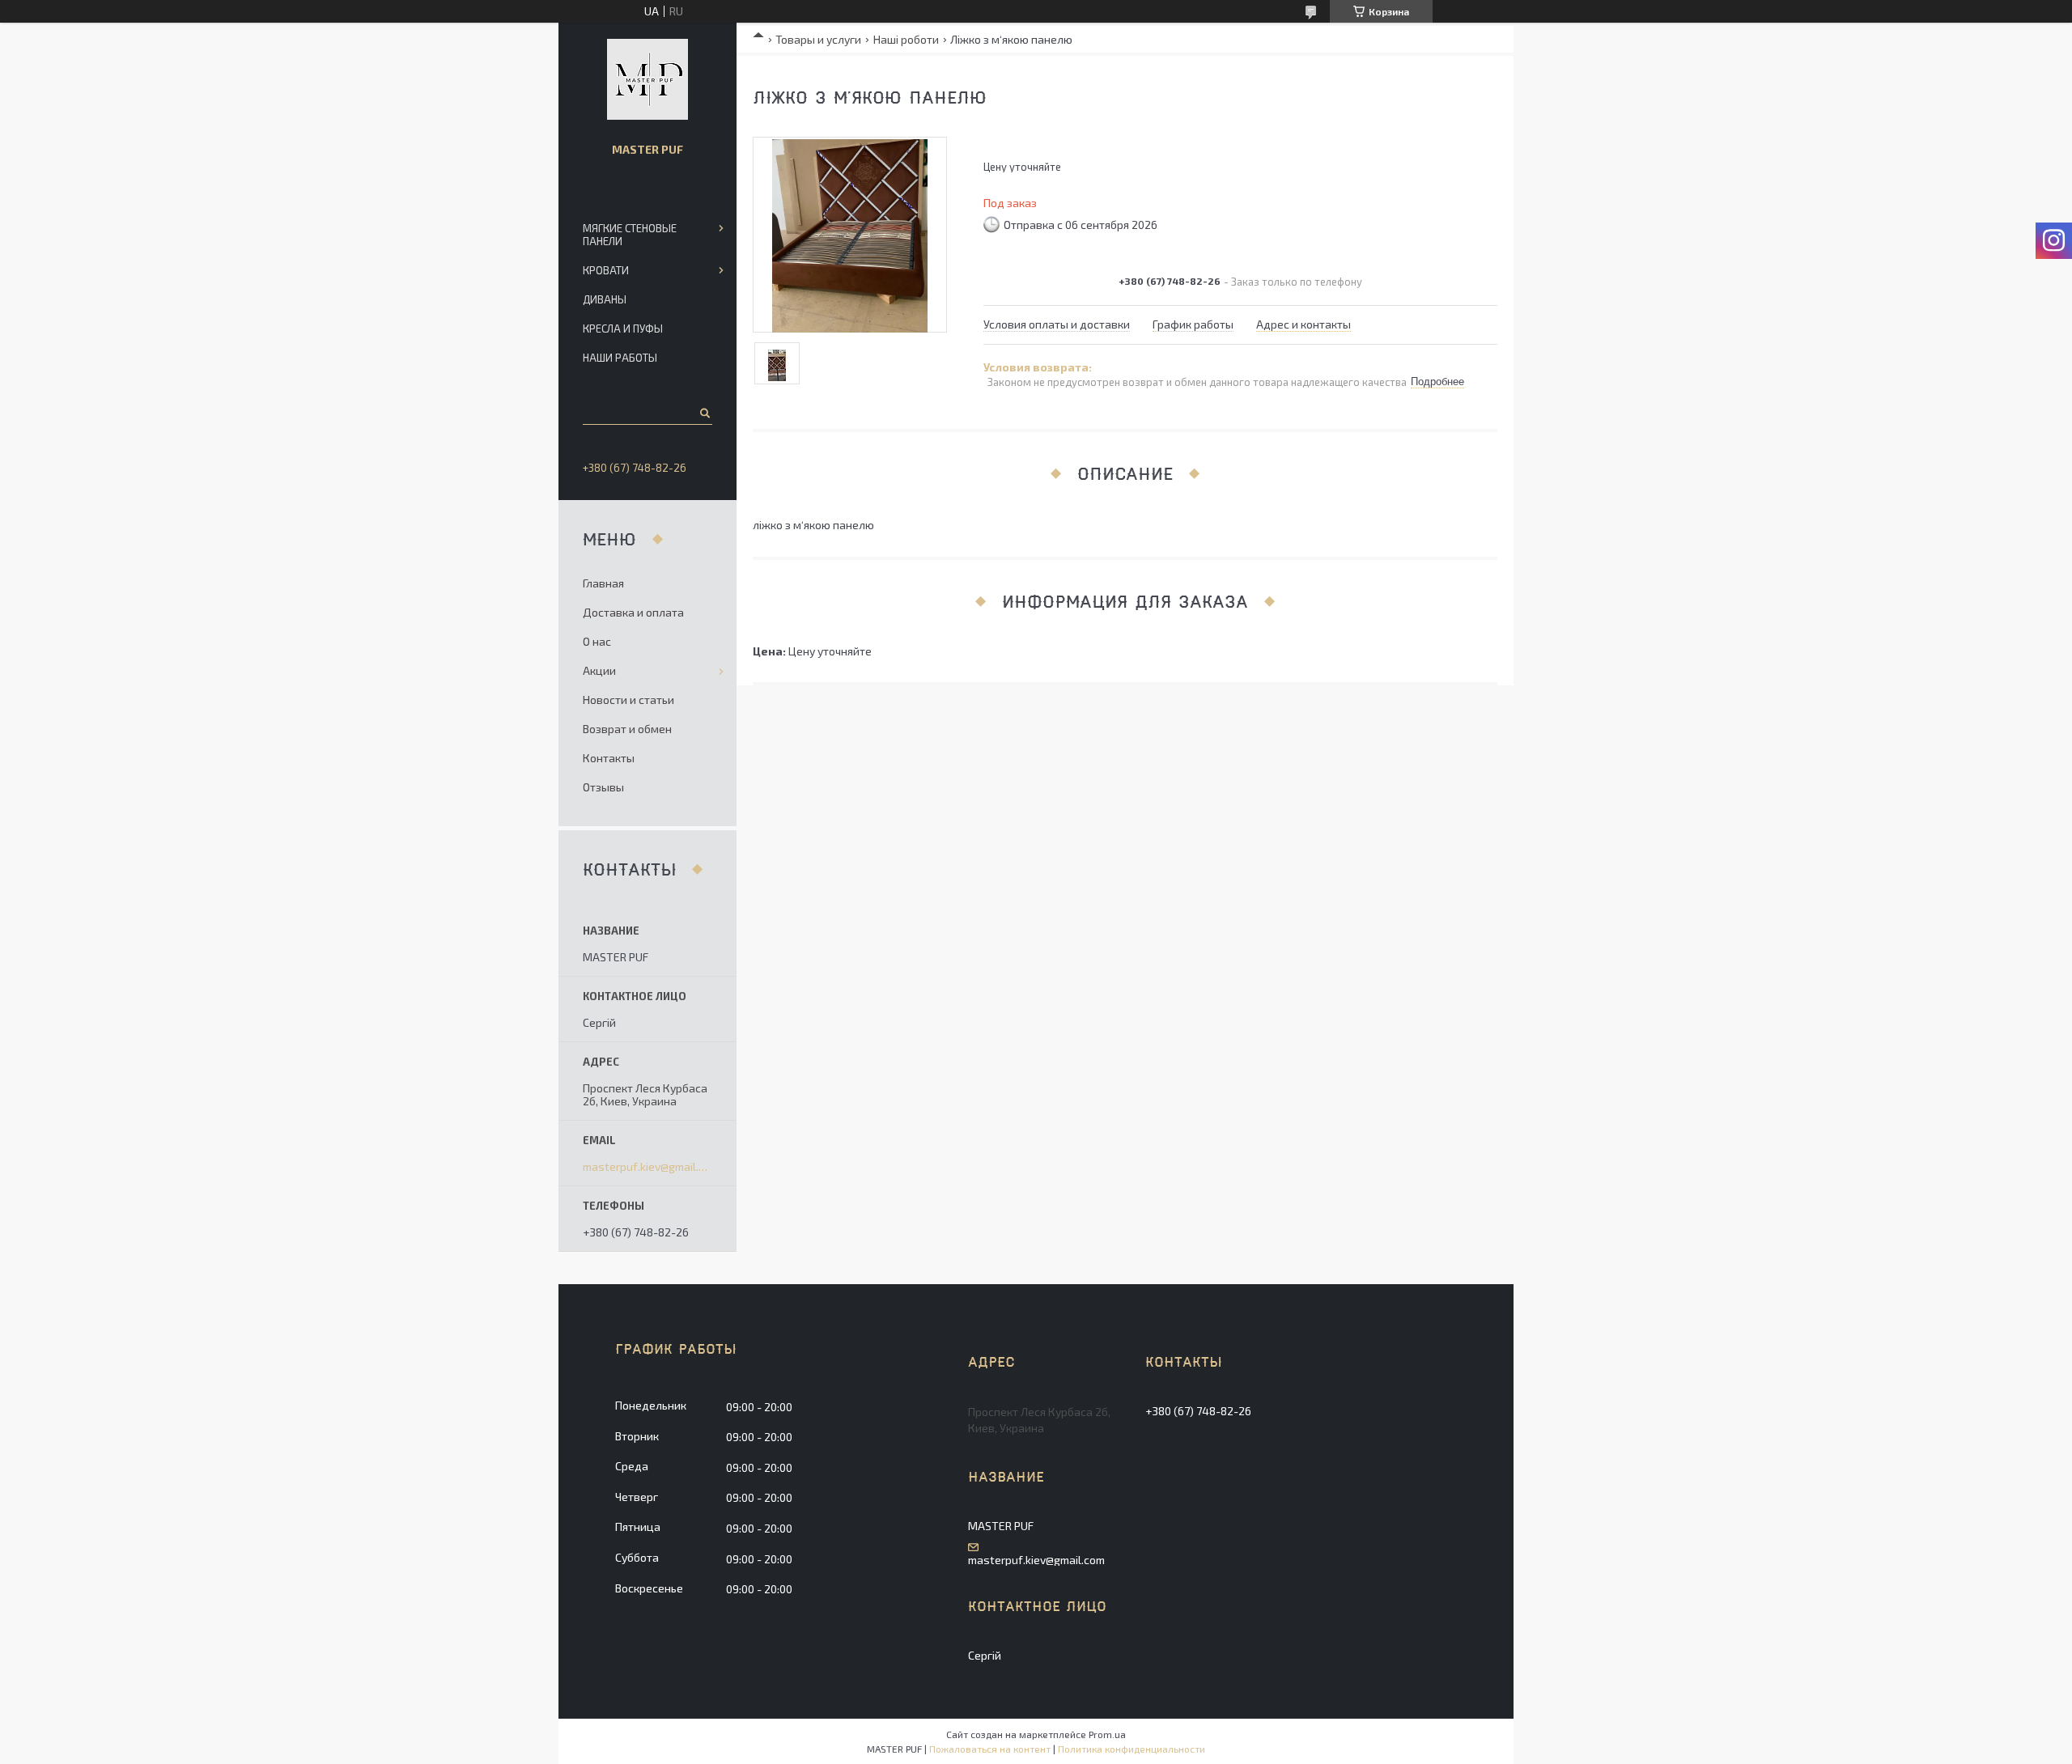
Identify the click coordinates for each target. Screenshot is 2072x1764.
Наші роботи (906, 39)
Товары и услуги (818, 39)
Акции (599, 670)
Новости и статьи (628, 700)
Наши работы (620, 358)
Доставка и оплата (633, 612)
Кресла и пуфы (623, 329)
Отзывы (603, 787)
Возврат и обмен (627, 729)
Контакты (609, 758)
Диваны (605, 299)
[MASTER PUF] (647, 79)
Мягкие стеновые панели (630, 235)
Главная (603, 583)
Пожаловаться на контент (990, 1749)
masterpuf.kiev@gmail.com (647, 1167)
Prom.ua (1107, 1734)
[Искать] (704, 413)
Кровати (606, 270)
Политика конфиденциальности (1132, 1749)
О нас (597, 641)
